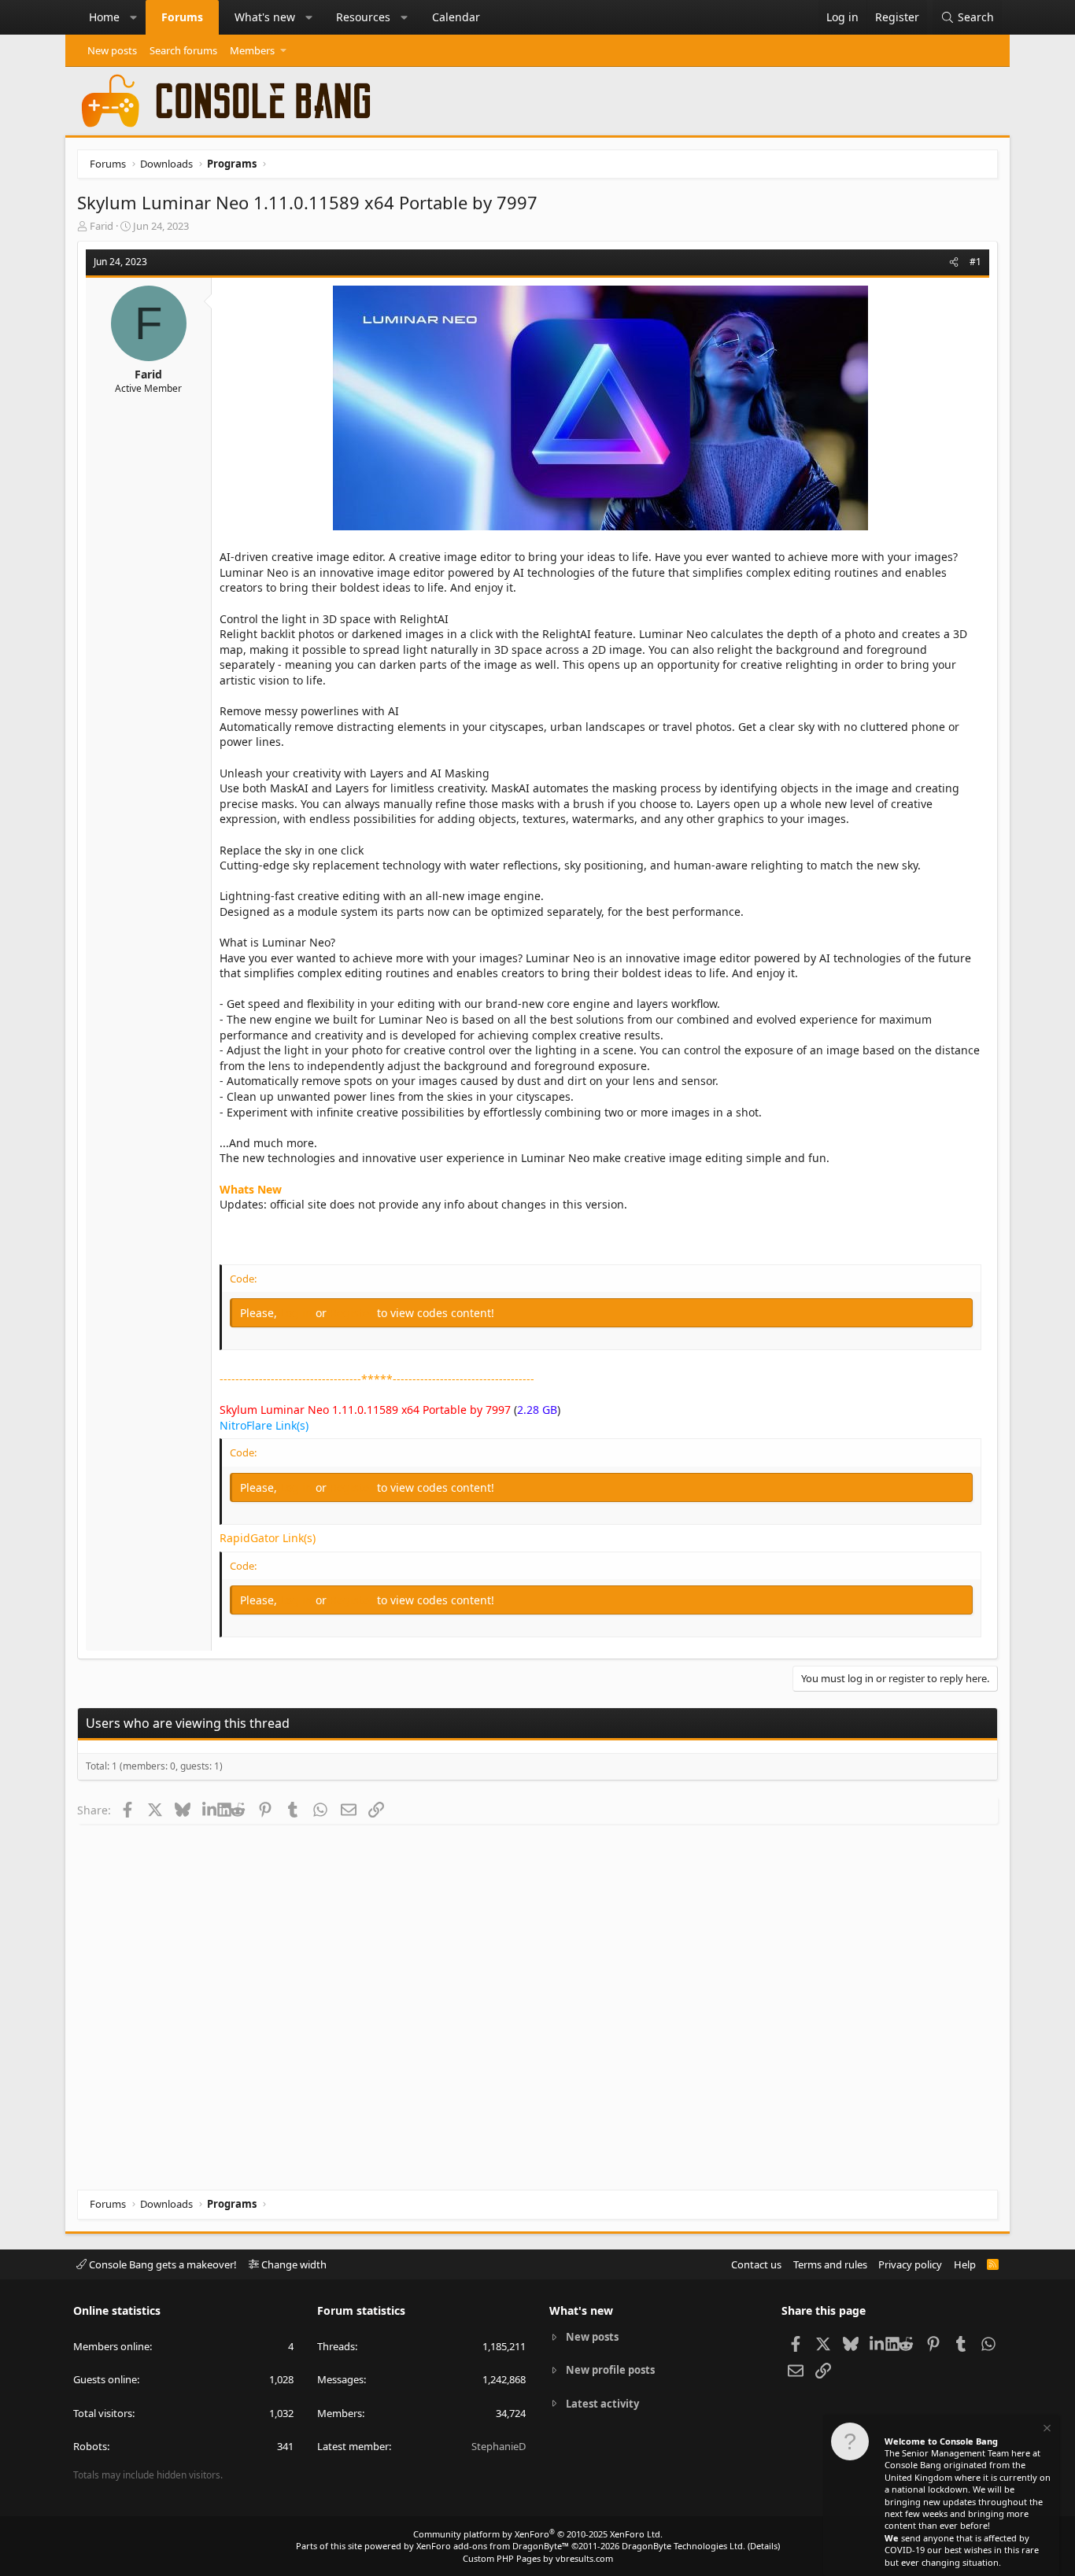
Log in (298, 1313)
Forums (182, 17)
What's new (265, 17)
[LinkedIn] (210, 1810)
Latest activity (602, 2404)
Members (252, 50)
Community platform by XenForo (538, 2534)
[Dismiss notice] (1046, 2430)
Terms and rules (830, 2264)
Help (965, 2264)
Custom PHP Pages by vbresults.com (538, 2558)
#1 (975, 262)
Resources (363, 17)
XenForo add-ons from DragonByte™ (493, 2546)
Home (104, 17)
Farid (102, 226)
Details (764, 2546)
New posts (112, 50)
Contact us (756, 2264)
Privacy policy (910, 2264)
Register (353, 1313)
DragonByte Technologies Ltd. (683, 2546)
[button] (134, 17)
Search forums (183, 50)
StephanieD (499, 2446)
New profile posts (610, 2370)
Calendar (456, 17)
